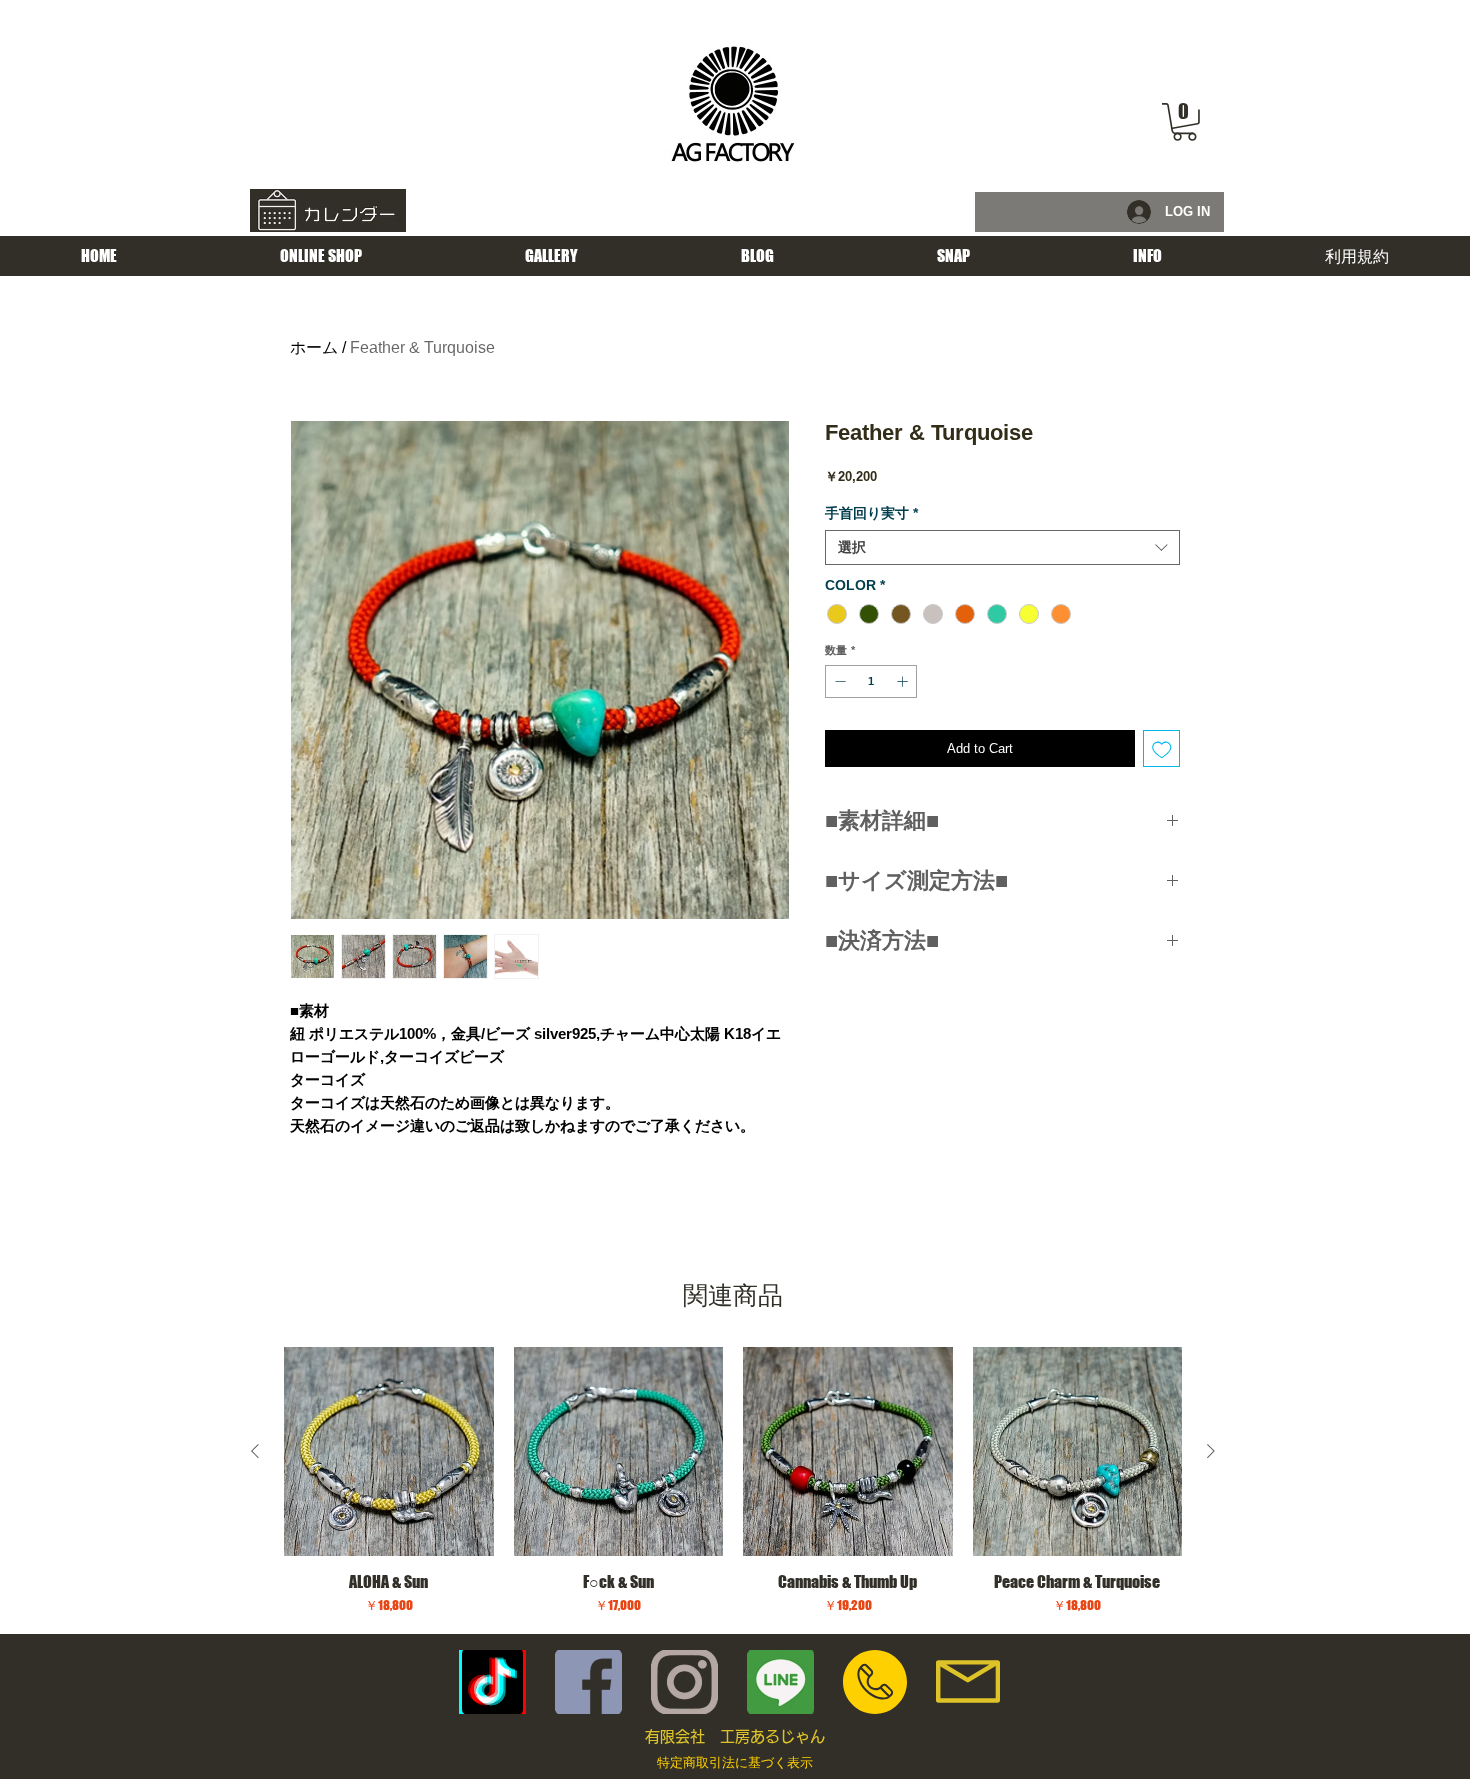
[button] (1184, 122)
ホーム (314, 347)
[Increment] (904, 681)
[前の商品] (255, 1451)
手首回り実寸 (871, 513)
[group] (733, 1481)
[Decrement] (838, 681)
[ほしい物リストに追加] (1162, 749)
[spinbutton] (871, 681)
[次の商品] (1211, 1451)
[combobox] (1002, 547)
